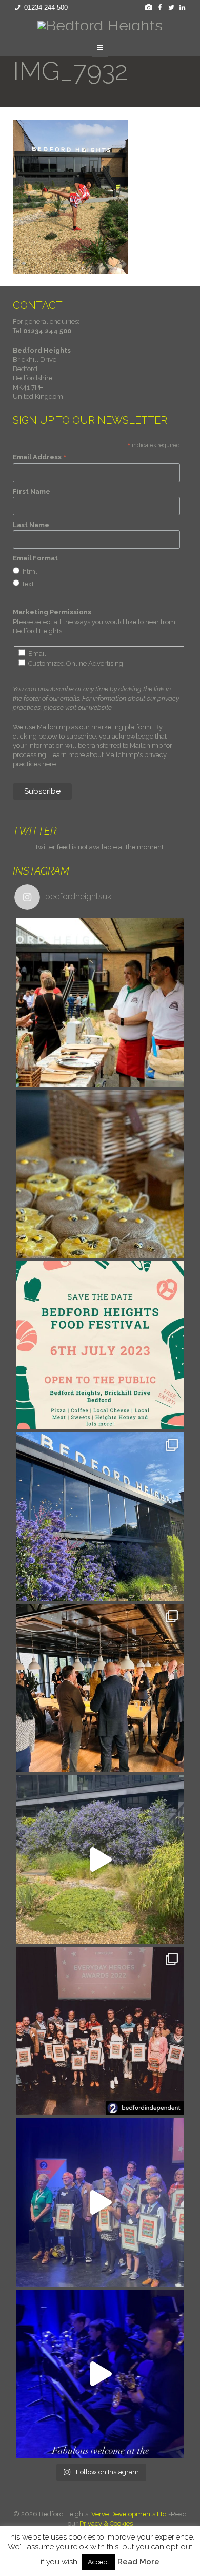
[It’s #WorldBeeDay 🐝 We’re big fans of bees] (100, 1174)
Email (37, 654)
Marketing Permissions (52, 612)
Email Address (40, 457)
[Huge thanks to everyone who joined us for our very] (100, 1688)
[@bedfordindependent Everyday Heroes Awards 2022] (100, 2374)
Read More (138, 2562)
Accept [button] (98, 2562)
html (30, 572)
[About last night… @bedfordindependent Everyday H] (100, 2202)
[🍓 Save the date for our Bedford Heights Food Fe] (100, 1345)
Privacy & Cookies (106, 2523)
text (28, 584)
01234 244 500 (46, 7)
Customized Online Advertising (76, 663)
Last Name (31, 525)
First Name (32, 491)
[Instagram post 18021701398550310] (100, 1860)
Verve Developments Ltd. (130, 2514)
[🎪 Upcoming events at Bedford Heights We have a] (100, 1002)
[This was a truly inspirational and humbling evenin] (100, 2031)
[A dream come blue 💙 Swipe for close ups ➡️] (100, 1517)
